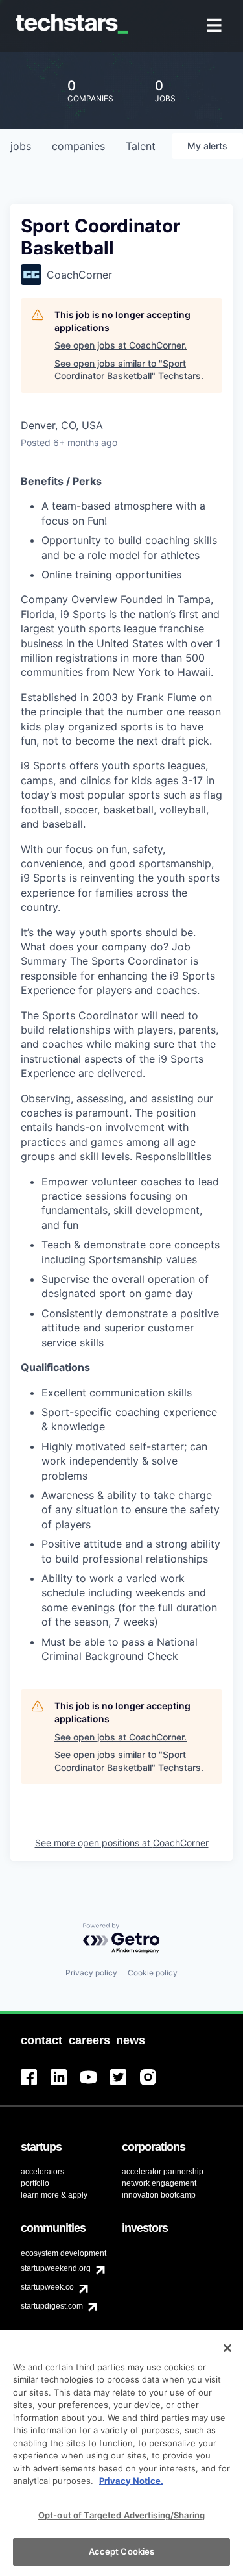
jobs (21, 146)
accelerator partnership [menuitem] (163, 2172)
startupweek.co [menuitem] (47, 2287)
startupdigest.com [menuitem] (52, 2306)
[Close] (227, 2348)
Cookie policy (153, 1973)
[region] (121, 2453)
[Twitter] (125, 2085)
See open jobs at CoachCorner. (121, 345)
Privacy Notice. (131, 2481)
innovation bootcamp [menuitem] (159, 2195)
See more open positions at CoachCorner (122, 1843)
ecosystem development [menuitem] (64, 2253)
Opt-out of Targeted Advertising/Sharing (121, 2515)
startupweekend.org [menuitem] (56, 2268)
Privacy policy (91, 1973)
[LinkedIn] (65, 2085)
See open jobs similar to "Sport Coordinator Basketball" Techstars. (129, 370)
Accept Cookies (122, 2551)
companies (78, 146)
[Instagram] (155, 2085)
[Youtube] (95, 2085)
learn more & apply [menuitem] (54, 2195)
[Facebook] (36, 2085)
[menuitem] (215, 26)
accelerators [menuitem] (42, 2172)
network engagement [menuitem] (159, 2183)
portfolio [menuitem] (35, 2183)
